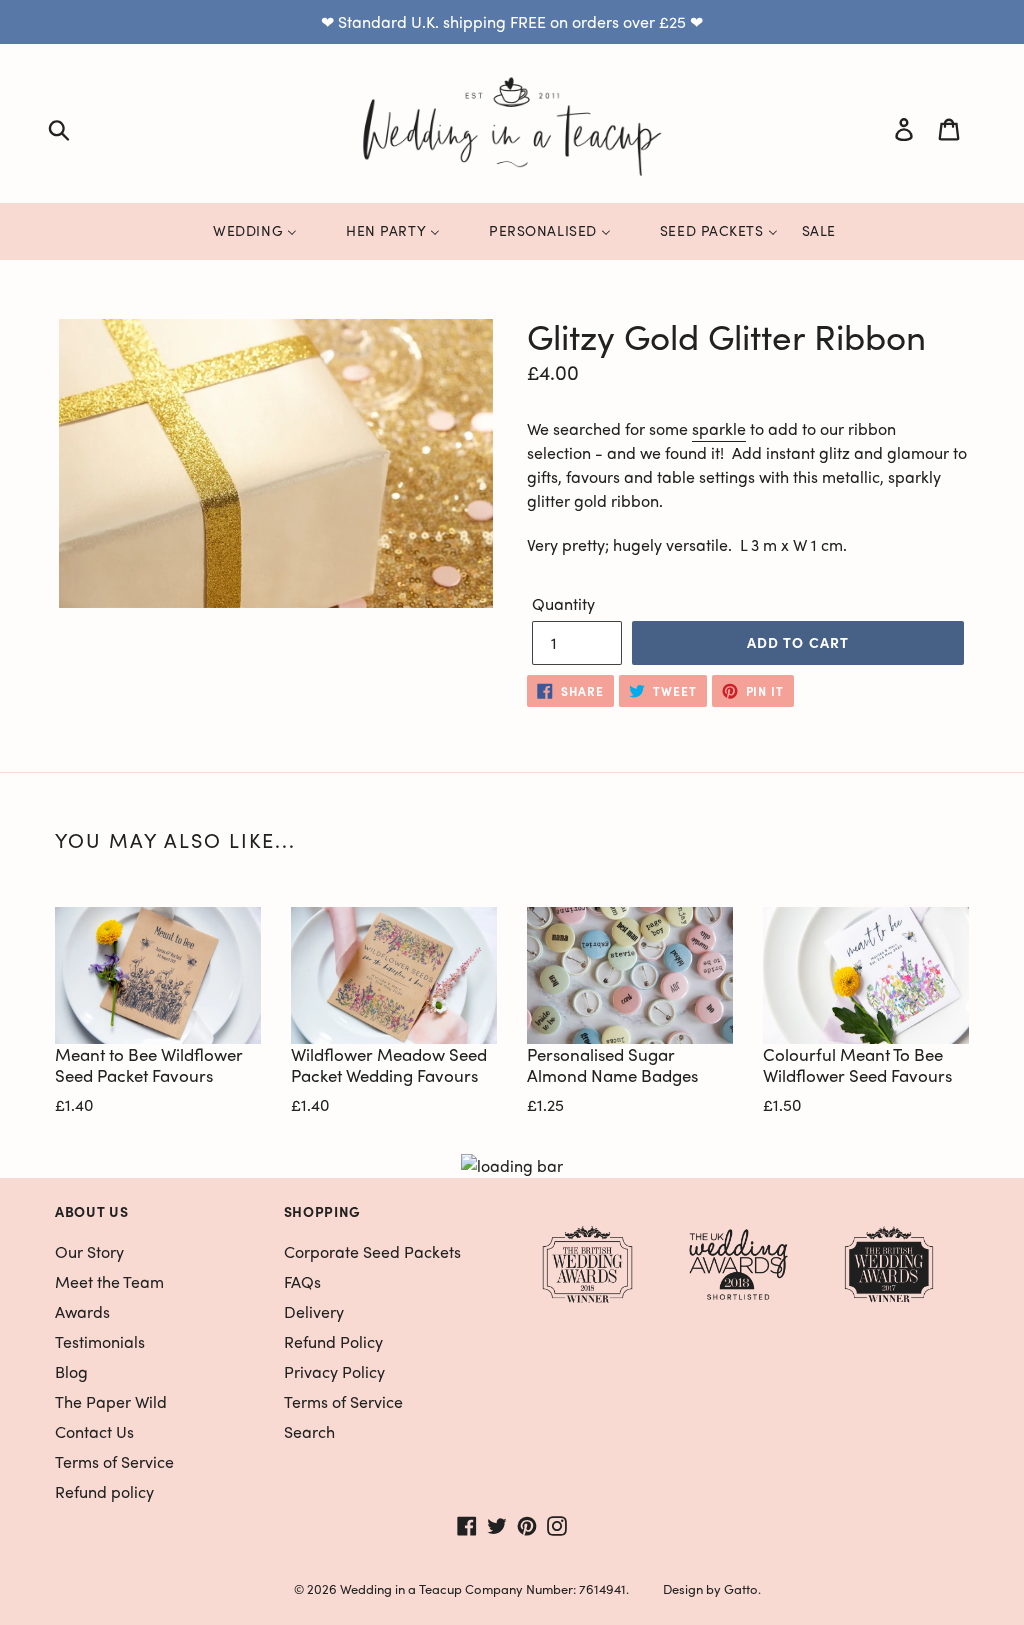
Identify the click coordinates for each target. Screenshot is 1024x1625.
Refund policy (104, 1491)
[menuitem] (242, 231)
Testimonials (100, 1341)
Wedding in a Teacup (401, 1588)
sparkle (719, 428)
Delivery (314, 1311)
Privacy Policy (334, 1371)
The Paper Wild (111, 1401)
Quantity (563, 603)
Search (309, 1431)
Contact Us (94, 1431)
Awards (82, 1311)
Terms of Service (114, 1461)
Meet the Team (109, 1281)
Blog (71, 1371)
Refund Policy (333, 1341)
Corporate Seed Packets (372, 1251)
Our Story (89, 1251)
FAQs (302, 1281)
